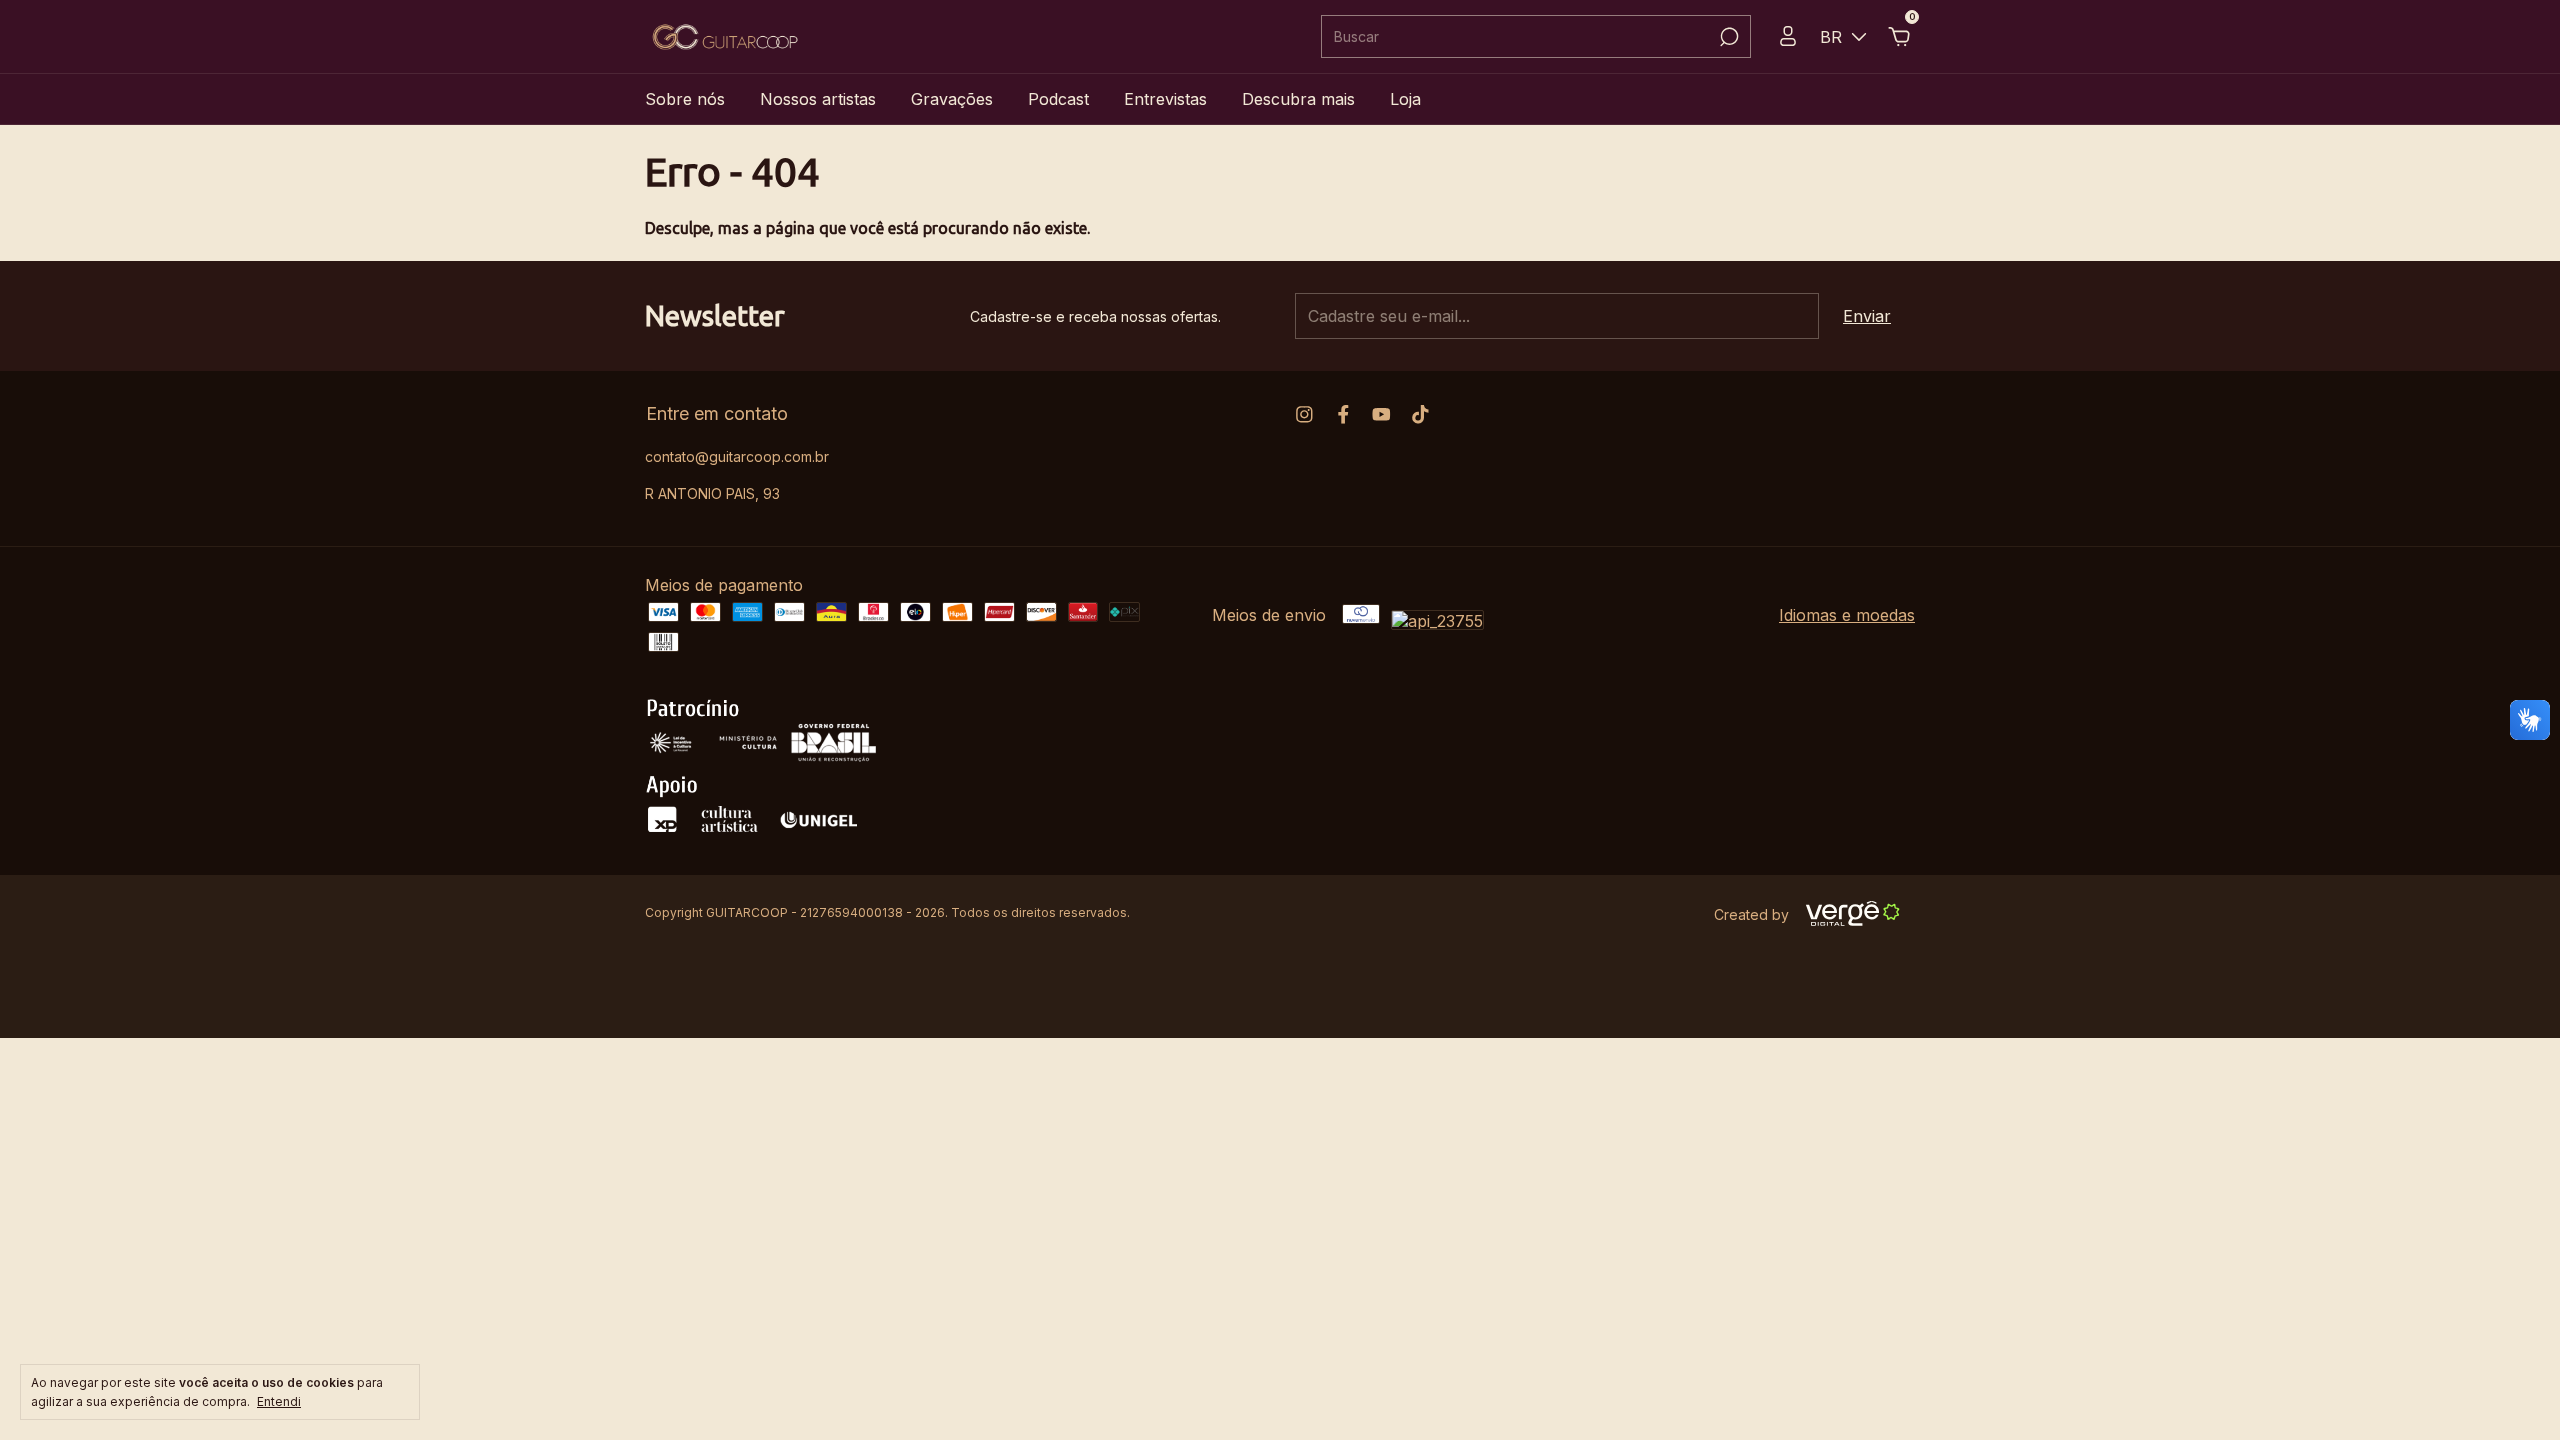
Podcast (1058, 99)
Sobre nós (685, 99)
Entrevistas (1165, 99)
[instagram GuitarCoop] (1304, 414)
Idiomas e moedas (1847, 615)
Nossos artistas (818, 99)
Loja (1405, 99)
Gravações (952, 99)
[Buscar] (1727, 37)
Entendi (279, 1401)
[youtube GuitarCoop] (1381, 414)
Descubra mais (1298, 99)
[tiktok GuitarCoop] (1420, 414)
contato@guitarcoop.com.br (737, 456)
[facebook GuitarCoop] (1343, 414)
